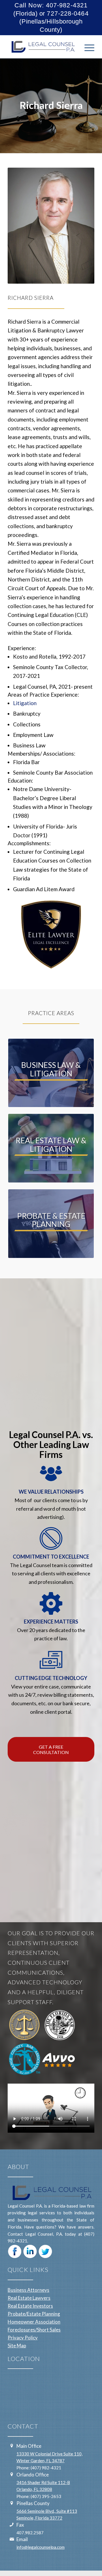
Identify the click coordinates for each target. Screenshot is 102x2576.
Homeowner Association (34, 2322)
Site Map (17, 2346)
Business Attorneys (28, 2290)
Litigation (25, 703)
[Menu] (87, 47)
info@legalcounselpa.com (41, 2547)
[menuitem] (87, 47)
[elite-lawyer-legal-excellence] (51, 935)
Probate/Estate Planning (34, 2314)
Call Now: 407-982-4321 (51, 5)
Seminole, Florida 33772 (39, 2518)
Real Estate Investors (30, 2306)
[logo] (42, 47)
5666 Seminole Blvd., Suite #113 (47, 2511)
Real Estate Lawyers (29, 2298)
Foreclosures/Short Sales (34, 2330)
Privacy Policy (23, 2338)
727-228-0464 (68, 13)
